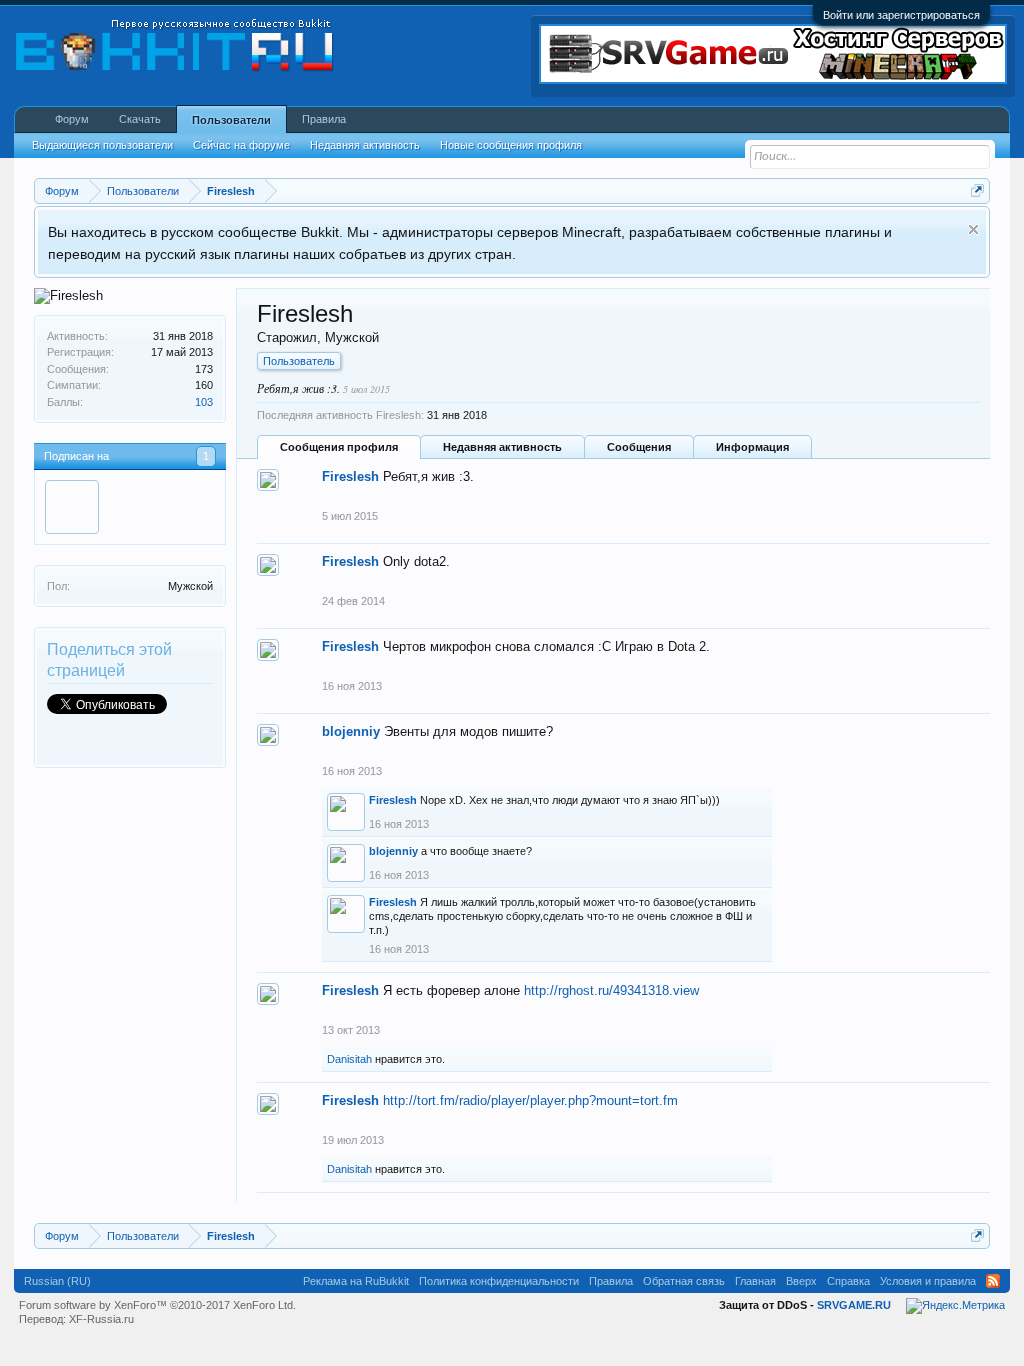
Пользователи (231, 120)
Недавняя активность (502, 447)
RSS (993, 1281)
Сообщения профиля (339, 447)
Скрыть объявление (973, 229)
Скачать (140, 119)
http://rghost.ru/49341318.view (611, 990)
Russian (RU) (57, 1281)
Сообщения (639, 447)
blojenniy (351, 731)
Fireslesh (350, 476)
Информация (752, 447)
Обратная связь (684, 1281)
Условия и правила (928, 1281)
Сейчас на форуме (241, 145)
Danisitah (349, 1059)
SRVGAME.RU (854, 1305)
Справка (848, 1281)
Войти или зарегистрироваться (901, 15)
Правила (324, 119)
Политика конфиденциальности (499, 1281)
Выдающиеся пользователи (102, 145)
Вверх (801, 1281)
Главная (755, 1281)
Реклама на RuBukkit (356, 1281)
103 (204, 402)
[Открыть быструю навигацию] (977, 190)
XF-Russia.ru (101, 1319)
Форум (72, 119)
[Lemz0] (72, 507)
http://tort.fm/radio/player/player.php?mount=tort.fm (530, 1100)
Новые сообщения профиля (511, 145)
